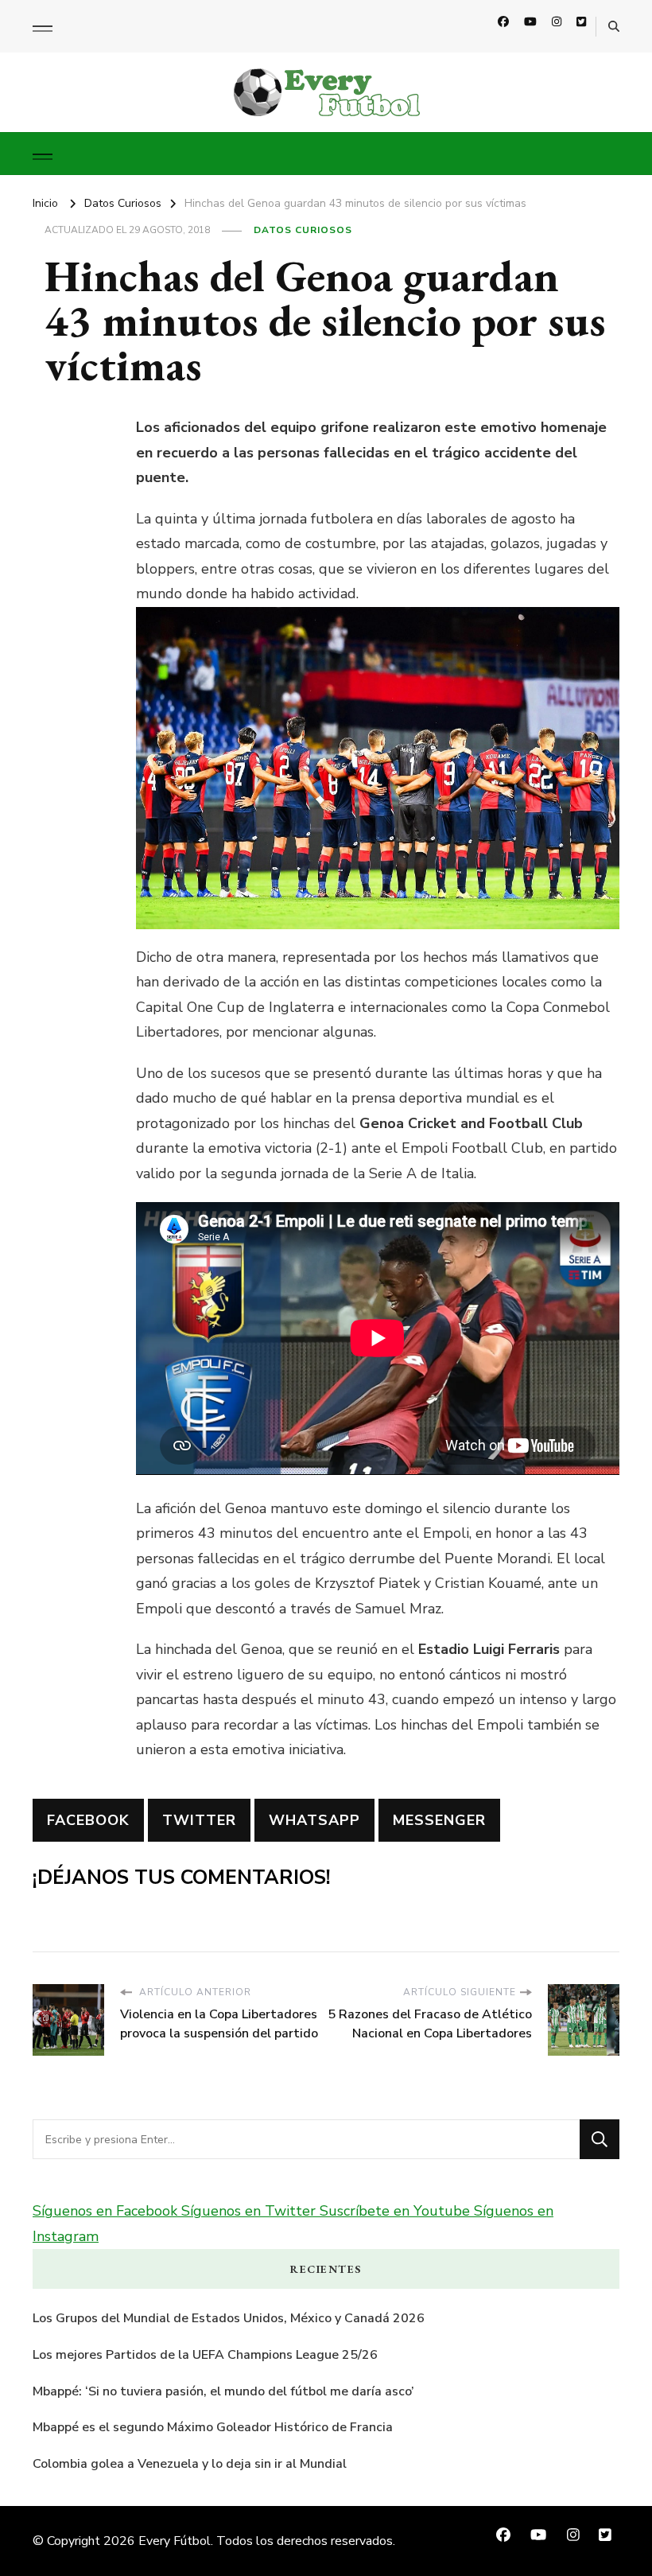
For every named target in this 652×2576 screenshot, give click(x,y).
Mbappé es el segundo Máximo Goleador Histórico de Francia (213, 2427)
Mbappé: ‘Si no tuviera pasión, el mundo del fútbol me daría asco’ (223, 2391)
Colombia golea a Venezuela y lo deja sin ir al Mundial (190, 2464)
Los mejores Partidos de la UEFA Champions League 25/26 (205, 2355)
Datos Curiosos (303, 230)
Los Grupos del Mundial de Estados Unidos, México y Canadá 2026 (229, 2318)
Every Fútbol (175, 2541)
